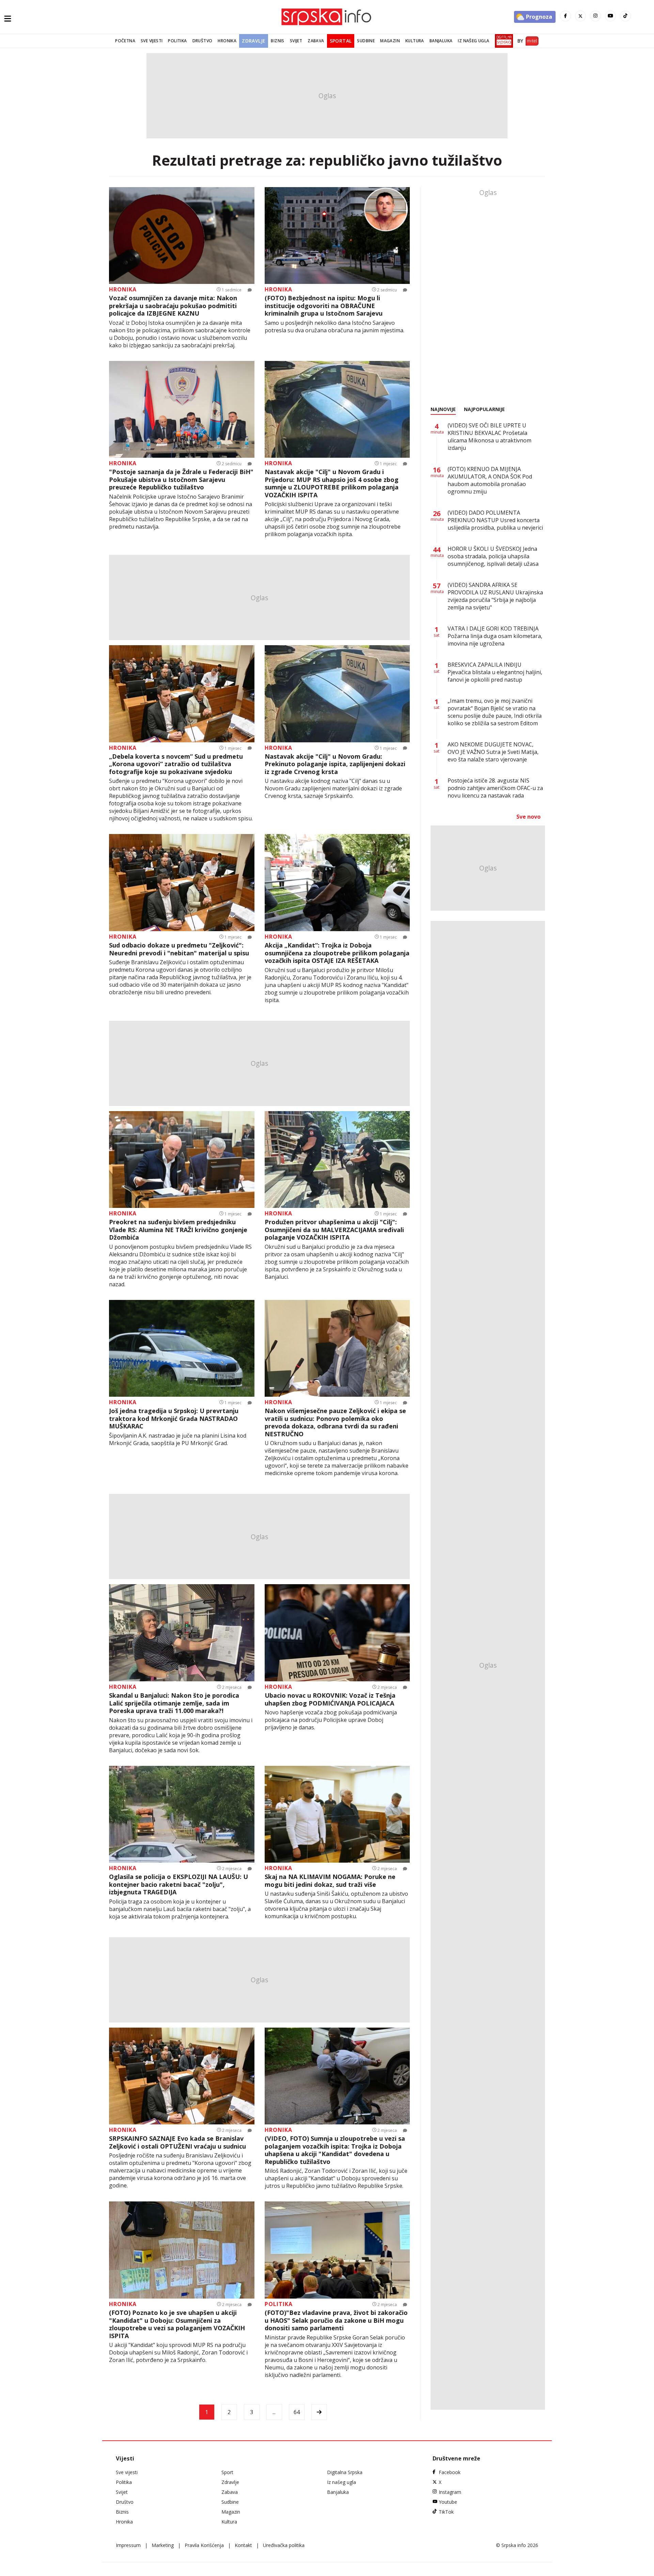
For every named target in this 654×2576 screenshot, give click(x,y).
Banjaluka (441, 41)
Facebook (450, 2472)
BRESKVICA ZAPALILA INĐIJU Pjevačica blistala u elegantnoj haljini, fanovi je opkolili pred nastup (495, 672)
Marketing (163, 2545)
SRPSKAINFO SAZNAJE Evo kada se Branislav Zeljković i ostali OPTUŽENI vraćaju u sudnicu (177, 2142)
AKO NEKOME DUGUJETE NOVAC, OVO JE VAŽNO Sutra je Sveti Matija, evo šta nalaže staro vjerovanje (493, 752)
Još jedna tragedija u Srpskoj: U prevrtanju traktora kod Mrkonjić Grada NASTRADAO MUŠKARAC (174, 1419)
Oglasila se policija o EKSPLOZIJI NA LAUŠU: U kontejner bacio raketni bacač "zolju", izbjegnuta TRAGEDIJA (178, 1884)
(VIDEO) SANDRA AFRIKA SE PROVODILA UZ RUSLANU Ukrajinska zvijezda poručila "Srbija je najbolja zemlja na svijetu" (495, 596)
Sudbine (366, 41)
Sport (227, 2472)
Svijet (296, 41)
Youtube (448, 2502)
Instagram (450, 2492)
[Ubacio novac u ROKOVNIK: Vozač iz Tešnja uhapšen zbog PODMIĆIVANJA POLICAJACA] (337, 1633)
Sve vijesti (152, 41)
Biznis (277, 41)
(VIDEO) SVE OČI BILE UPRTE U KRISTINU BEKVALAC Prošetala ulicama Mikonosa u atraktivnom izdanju (489, 437)
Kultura (415, 41)
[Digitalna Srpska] (503, 41)
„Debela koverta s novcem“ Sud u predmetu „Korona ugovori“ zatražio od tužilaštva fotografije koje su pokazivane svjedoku (176, 764)
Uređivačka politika (284, 2545)
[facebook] (565, 16)
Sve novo (528, 817)
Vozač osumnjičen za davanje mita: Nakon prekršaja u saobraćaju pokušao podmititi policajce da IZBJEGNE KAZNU (173, 306)
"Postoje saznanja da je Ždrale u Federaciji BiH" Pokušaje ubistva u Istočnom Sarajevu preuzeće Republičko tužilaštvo (181, 480)
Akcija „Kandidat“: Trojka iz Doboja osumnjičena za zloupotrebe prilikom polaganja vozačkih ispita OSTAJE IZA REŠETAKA (337, 953)
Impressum (128, 2545)
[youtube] (610, 16)
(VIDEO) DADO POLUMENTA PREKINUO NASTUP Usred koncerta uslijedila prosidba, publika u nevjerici (495, 520)
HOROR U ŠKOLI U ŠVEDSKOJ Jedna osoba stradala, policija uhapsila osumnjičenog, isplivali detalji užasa (493, 556)
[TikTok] (625, 16)
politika (279, 2304)
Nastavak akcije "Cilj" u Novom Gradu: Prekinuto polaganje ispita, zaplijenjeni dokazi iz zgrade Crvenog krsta (335, 764)
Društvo (203, 41)
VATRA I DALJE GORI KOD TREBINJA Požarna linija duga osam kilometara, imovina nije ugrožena (495, 636)
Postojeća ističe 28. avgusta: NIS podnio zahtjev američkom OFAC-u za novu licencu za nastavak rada (495, 788)
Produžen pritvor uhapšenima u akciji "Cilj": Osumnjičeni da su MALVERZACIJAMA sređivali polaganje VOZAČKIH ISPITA (334, 1230)
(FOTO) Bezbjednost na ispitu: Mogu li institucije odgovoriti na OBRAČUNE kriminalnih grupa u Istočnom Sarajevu (324, 306)
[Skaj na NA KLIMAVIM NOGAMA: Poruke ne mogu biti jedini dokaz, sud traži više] (337, 1814)
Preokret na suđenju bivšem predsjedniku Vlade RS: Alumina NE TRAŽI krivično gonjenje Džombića (178, 1230)
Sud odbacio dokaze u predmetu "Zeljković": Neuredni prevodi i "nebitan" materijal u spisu (179, 949)
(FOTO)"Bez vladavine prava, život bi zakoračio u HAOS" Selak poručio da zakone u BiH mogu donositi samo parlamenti (336, 2320)
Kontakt (243, 2545)
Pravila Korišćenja (204, 2545)
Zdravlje (254, 41)
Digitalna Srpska (345, 2472)
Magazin (390, 41)
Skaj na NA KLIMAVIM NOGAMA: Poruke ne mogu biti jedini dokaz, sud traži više (330, 1881)
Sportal (341, 41)
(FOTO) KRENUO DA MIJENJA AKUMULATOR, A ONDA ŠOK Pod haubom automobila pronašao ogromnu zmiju (490, 480)
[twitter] (580, 16)
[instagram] (595, 16)
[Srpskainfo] (327, 17)
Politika (177, 41)
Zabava (316, 41)
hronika (123, 289)
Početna (125, 41)
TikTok (446, 2512)
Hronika (227, 41)
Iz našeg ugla (473, 41)
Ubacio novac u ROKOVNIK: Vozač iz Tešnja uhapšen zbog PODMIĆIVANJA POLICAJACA (330, 1699)
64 (297, 2412)
